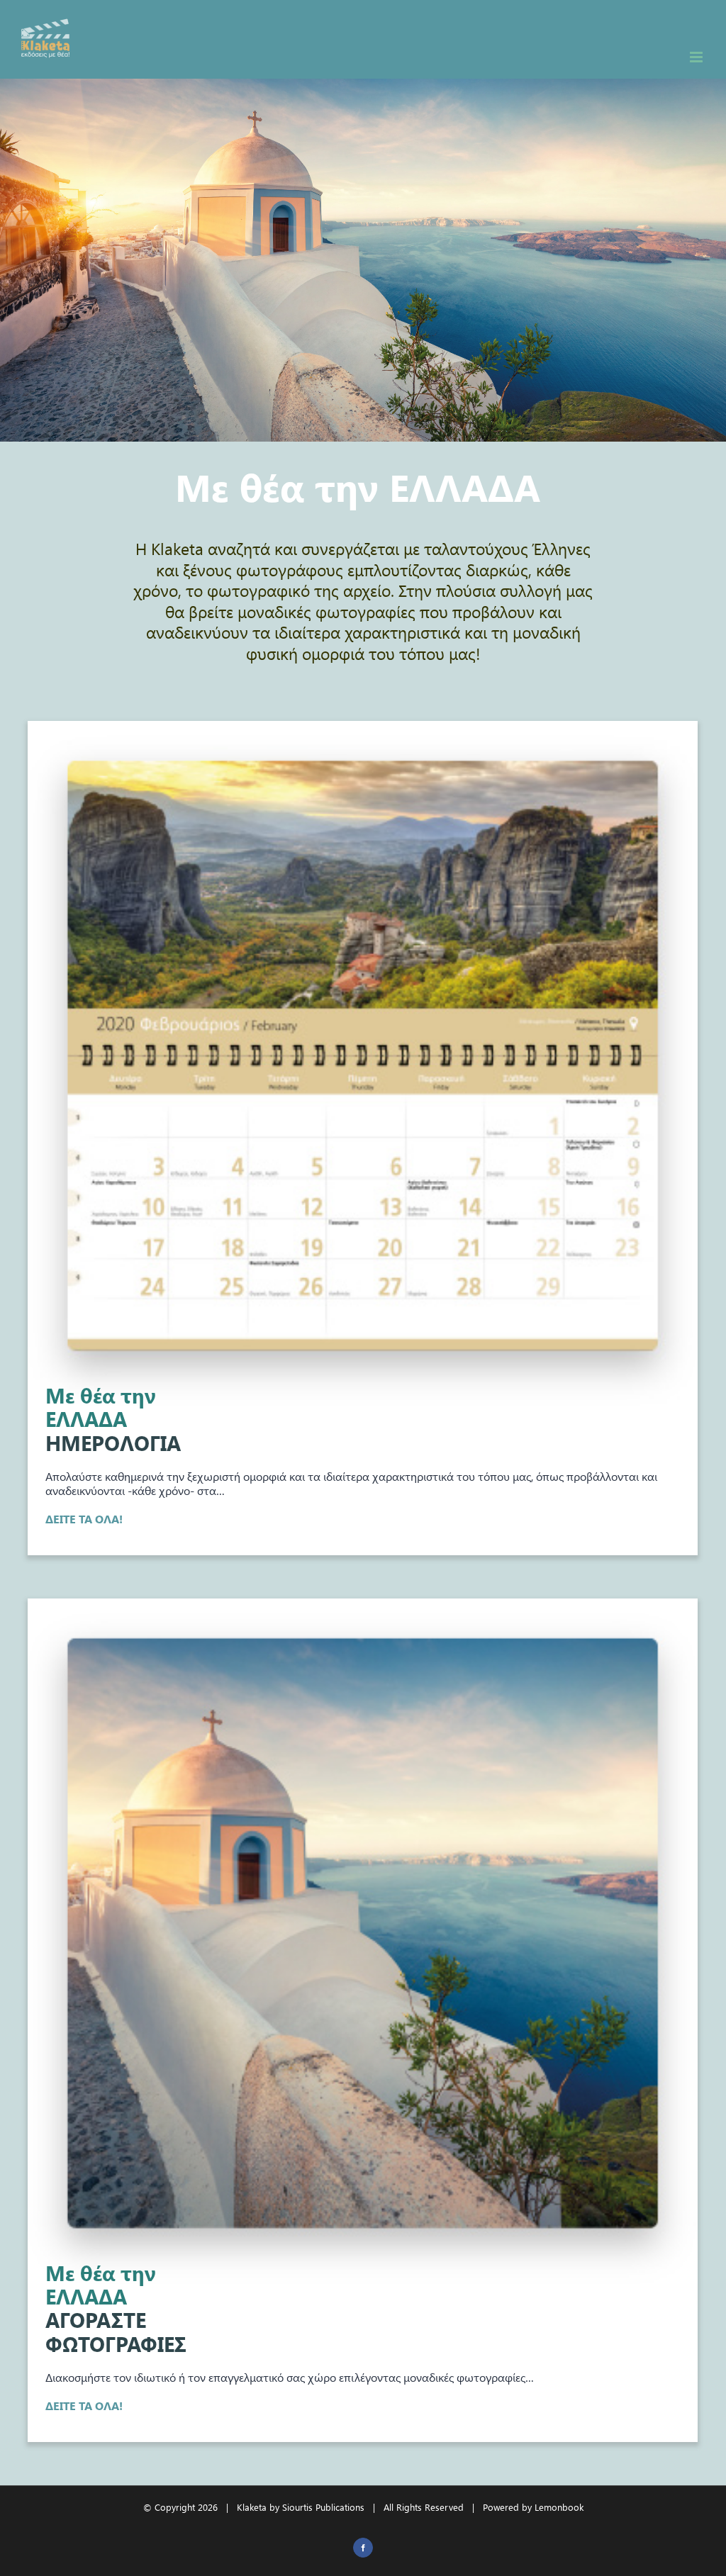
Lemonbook (559, 2507)
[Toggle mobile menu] (697, 57)
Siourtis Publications (323, 2507)
